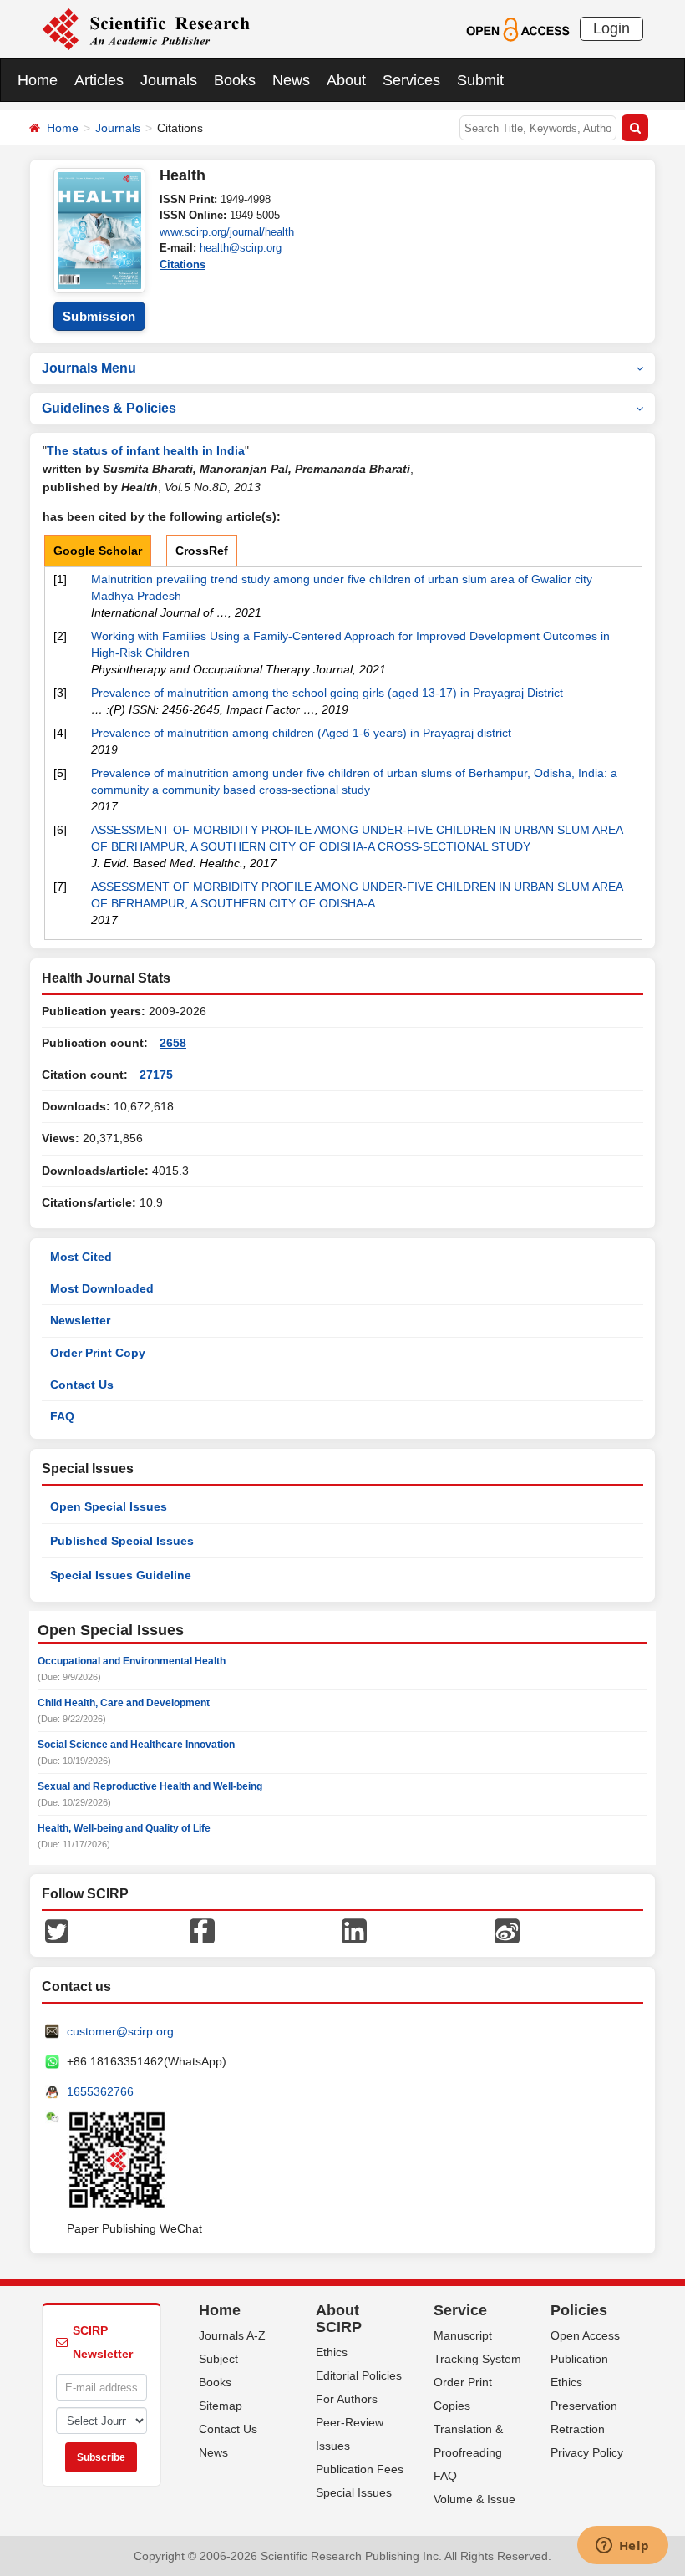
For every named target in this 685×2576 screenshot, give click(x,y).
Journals (169, 80)
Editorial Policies (359, 2375)
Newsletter (80, 1320)
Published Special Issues (122, 1541)
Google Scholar (98, 551)
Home (38, 80)
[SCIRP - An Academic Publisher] (146, 28)
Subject (218, 2359)
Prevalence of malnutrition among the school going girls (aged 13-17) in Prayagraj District (327, 693)
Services (411, 80)
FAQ (62, 1416)
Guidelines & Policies (109, 408)
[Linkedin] (354, 1930)
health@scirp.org (241, 248)
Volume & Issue (474, 2499)
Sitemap (221, 2406)
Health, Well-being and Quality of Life (124, 1828)
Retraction (578, 2429)
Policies (579, 2310)
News (291, 80)
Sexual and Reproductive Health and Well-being (150, 1786)
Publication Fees (360, 2469)
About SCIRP (339, 2319)
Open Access (585, 2335)
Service (460, 2310)
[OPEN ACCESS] (518, 28)
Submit (480, 80)
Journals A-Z (232, 2335)
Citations (183, 264)
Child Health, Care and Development (124, 1703)
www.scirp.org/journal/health (227, 232)
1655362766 (100, 2091)
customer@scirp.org (120, 2031)
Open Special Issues (109, 1506)
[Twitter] (57, 1930)
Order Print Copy (98, 1353)
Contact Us (82, 1385)
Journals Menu (89, 368)
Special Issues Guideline (121, 1575)
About (346, 80)
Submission (99, 316)
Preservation (584, 2406)
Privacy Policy (587, 2452)
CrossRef (202, 551)
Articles (99, 80)
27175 (156, 1075)
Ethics (332, 2352)
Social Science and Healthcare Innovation (136, 1745)
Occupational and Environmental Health (132, 1661)
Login (611, 28)
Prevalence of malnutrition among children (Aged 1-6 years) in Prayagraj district (301, 733)
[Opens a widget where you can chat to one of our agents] (622, 2547)
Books (235, 80)
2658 (173, 1043)
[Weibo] (507, 1930)
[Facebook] (202, 1930)
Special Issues (354, 2492)
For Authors (347, 2399)
